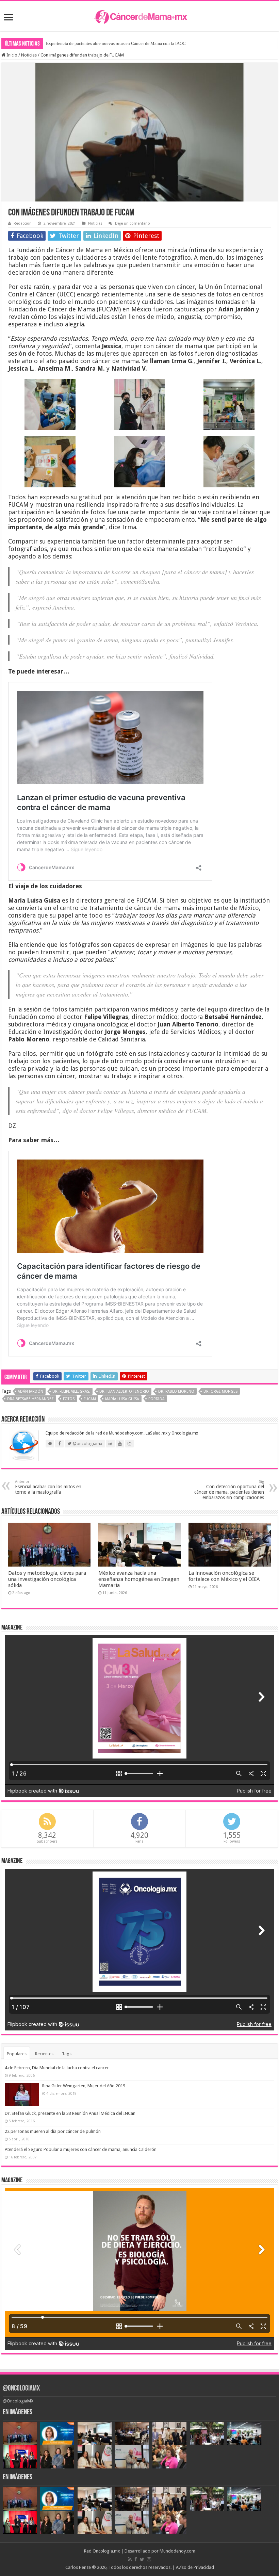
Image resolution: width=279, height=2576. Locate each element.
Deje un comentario (133, 223)
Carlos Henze (78, 2567)
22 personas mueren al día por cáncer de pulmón (53, 2131)
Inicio (11, 55)
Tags (67, 2054)
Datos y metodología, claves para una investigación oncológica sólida (47, 1579)
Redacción (23, 223)
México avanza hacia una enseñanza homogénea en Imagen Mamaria (139, 1579)
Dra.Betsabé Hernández (30, 1399)
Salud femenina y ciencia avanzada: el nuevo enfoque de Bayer (104, 43)
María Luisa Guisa (122, 1399)
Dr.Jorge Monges (220, 1391)
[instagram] (149, 2559)
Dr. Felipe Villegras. (71, 1391)
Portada (157, 1399)
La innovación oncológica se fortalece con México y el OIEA (224, 1576)
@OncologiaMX (21, 2389)
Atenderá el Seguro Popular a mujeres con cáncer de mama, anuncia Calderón (81, 2149)
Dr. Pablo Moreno (176, 1391)
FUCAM (90, 1399)
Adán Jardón (30, 1391)
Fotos (69, 1399)
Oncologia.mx (106, 2551)
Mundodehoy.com (177, 2551)
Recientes (44, 2054)
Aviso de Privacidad (195, 2567)
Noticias (29, 55)
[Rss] (130, 2559)
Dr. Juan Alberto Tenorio (124, 1391)
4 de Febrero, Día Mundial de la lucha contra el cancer (57, 2068)
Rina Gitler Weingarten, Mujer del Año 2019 (84, 2086)
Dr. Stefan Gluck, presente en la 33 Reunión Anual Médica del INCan (70, 2113)
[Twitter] (142, 2559)
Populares (17, 2054)
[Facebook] (136, 2559)
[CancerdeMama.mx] (139, 16)
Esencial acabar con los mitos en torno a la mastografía (48, 1487)
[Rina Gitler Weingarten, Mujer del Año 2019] (22, 2094)
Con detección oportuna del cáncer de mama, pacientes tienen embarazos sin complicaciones (229, 1490)
